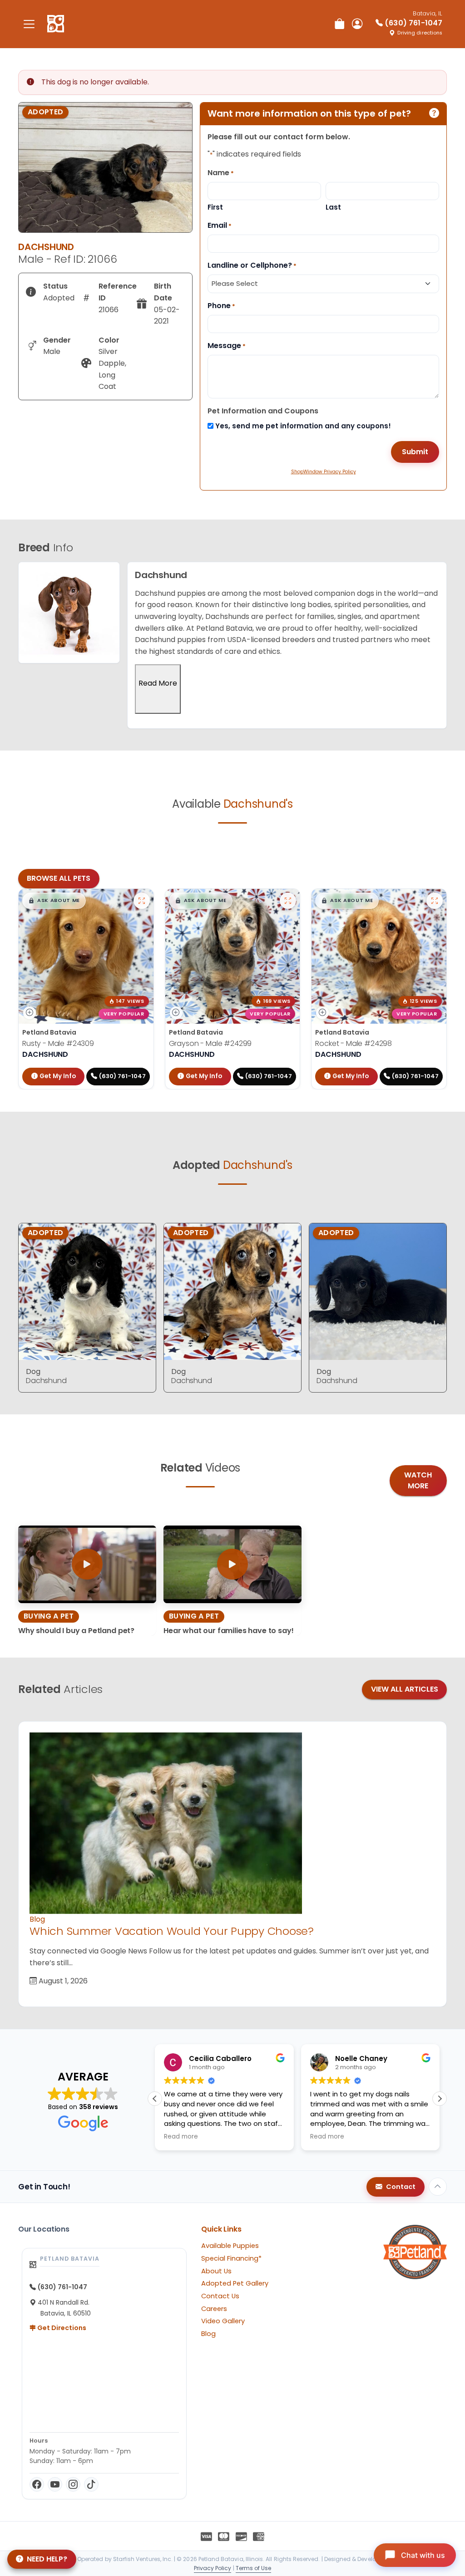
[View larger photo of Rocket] (435, 901)
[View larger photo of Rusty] (142, 901)
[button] (54, 901)
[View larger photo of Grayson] (288, 901)
